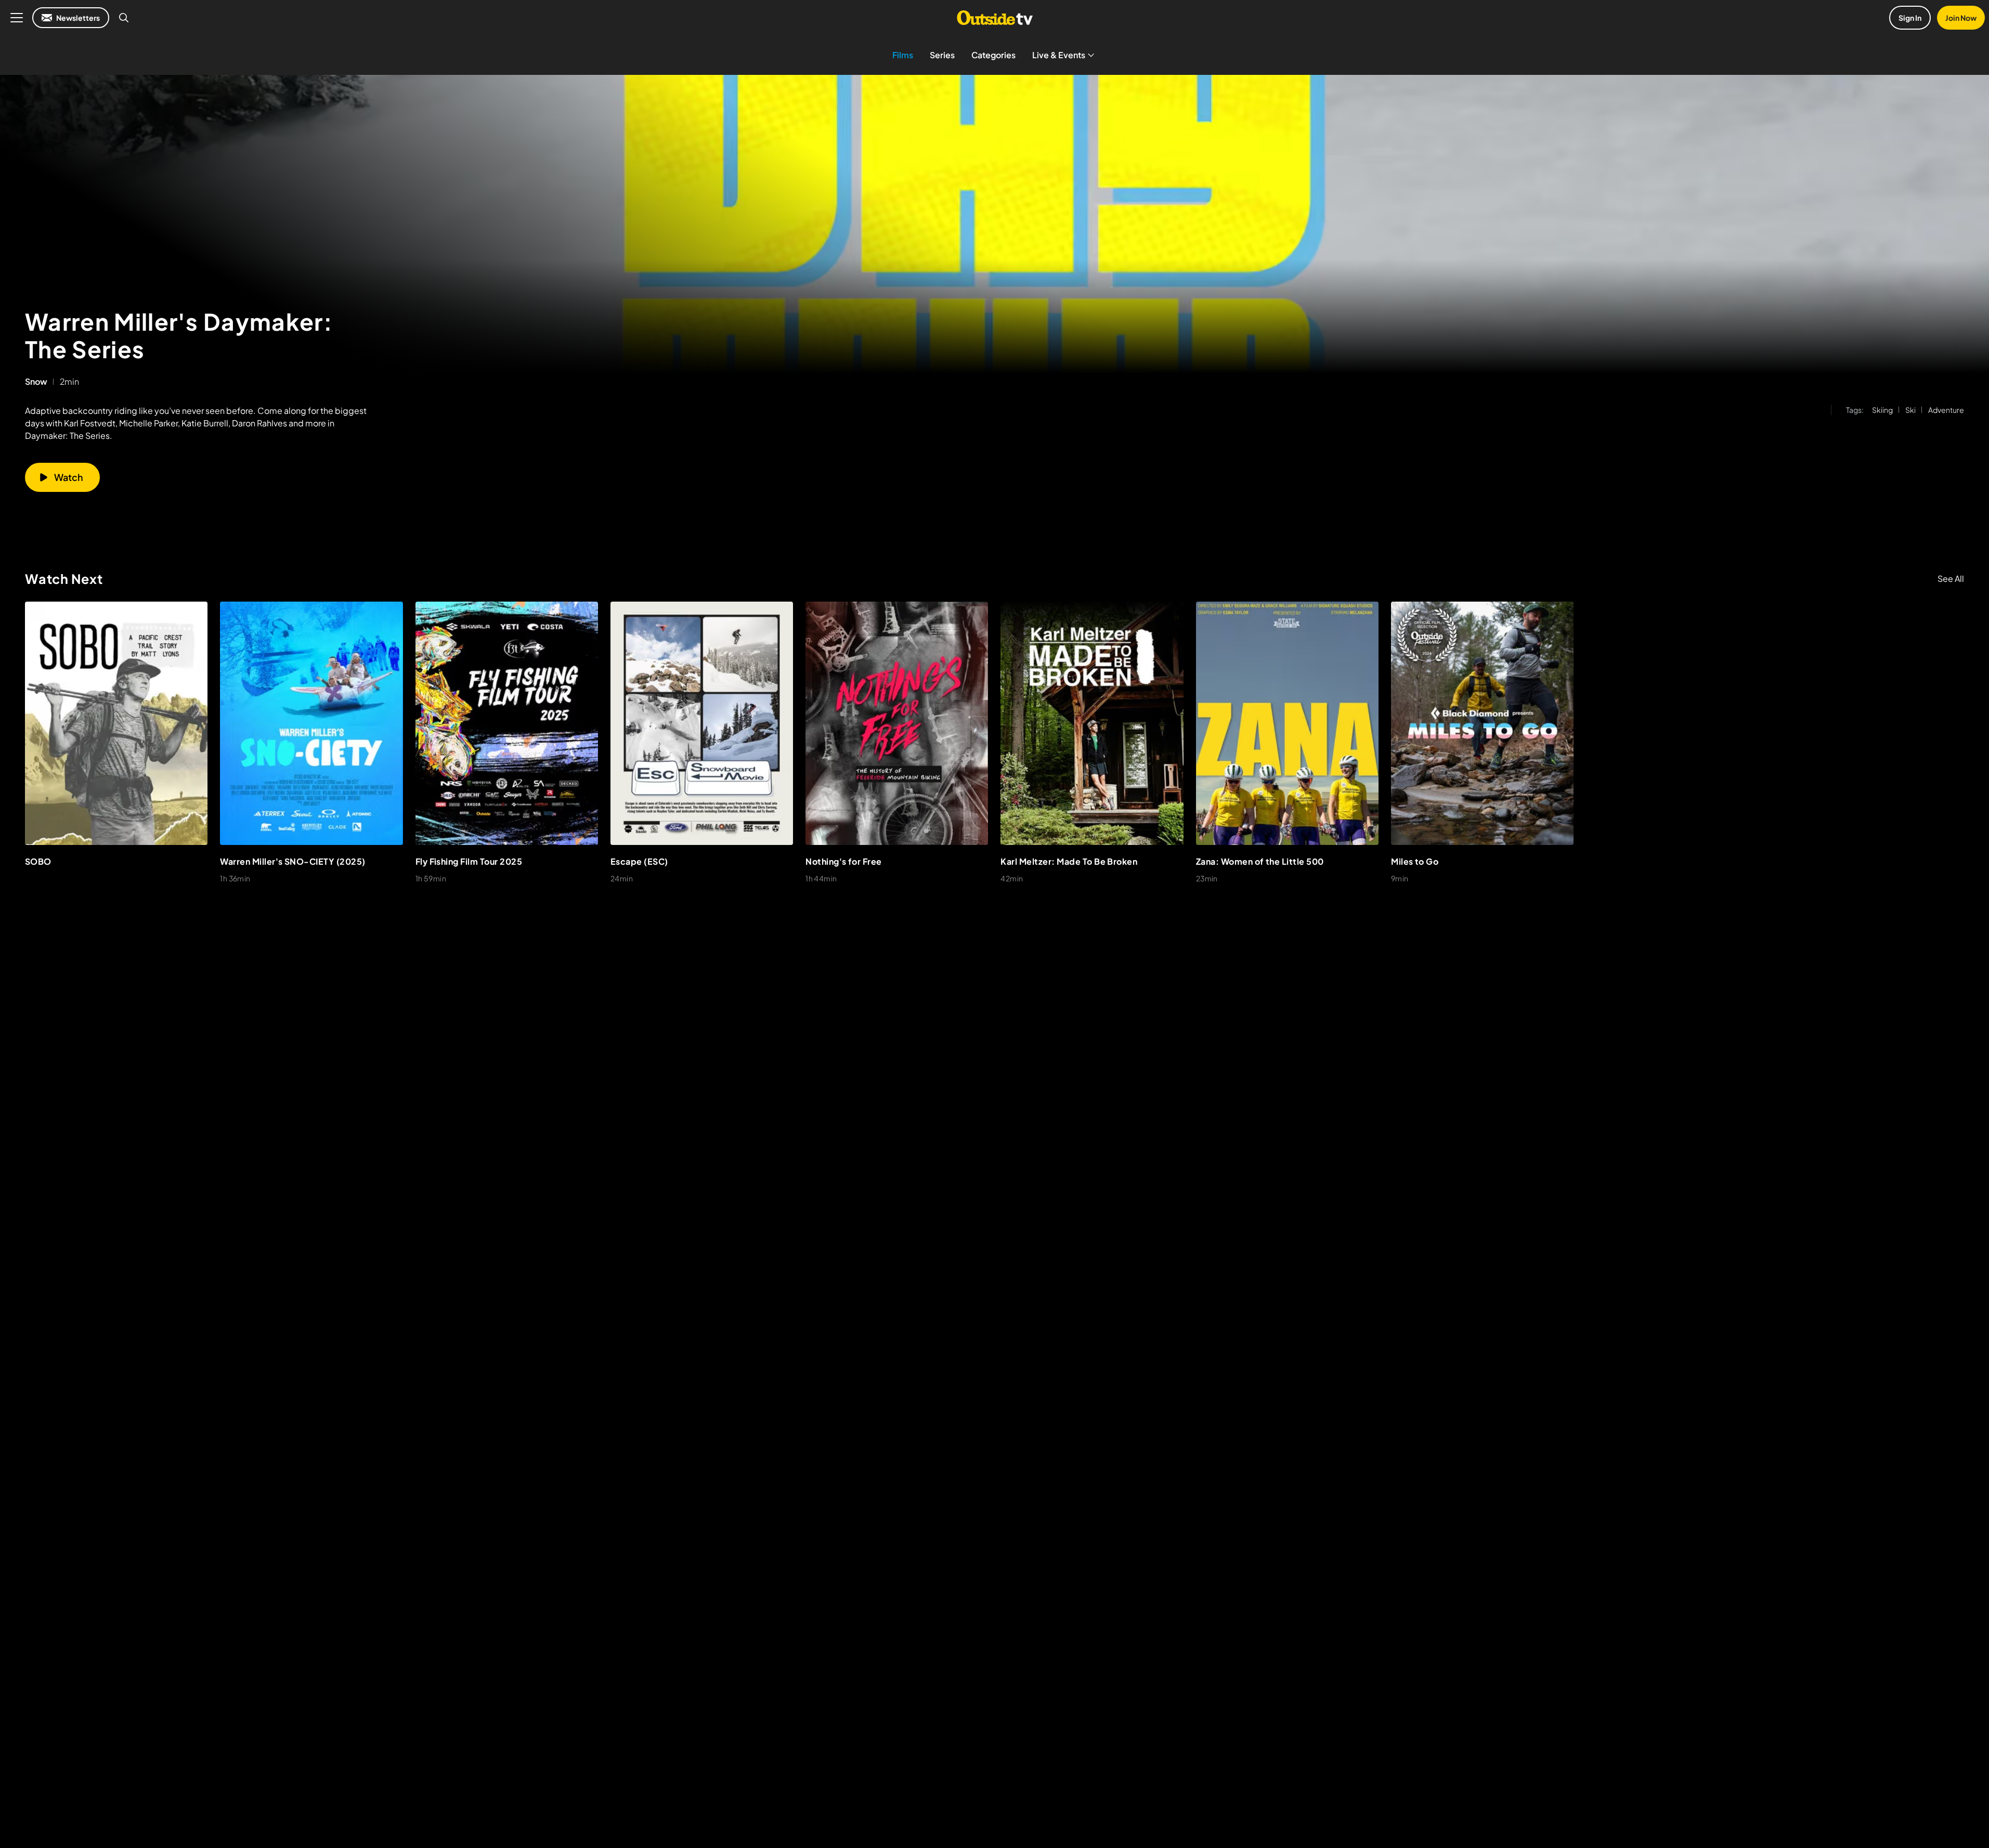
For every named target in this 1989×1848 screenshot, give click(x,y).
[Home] (994, 18)
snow (36, 382)
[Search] (124, 18)
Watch (69, 477)
